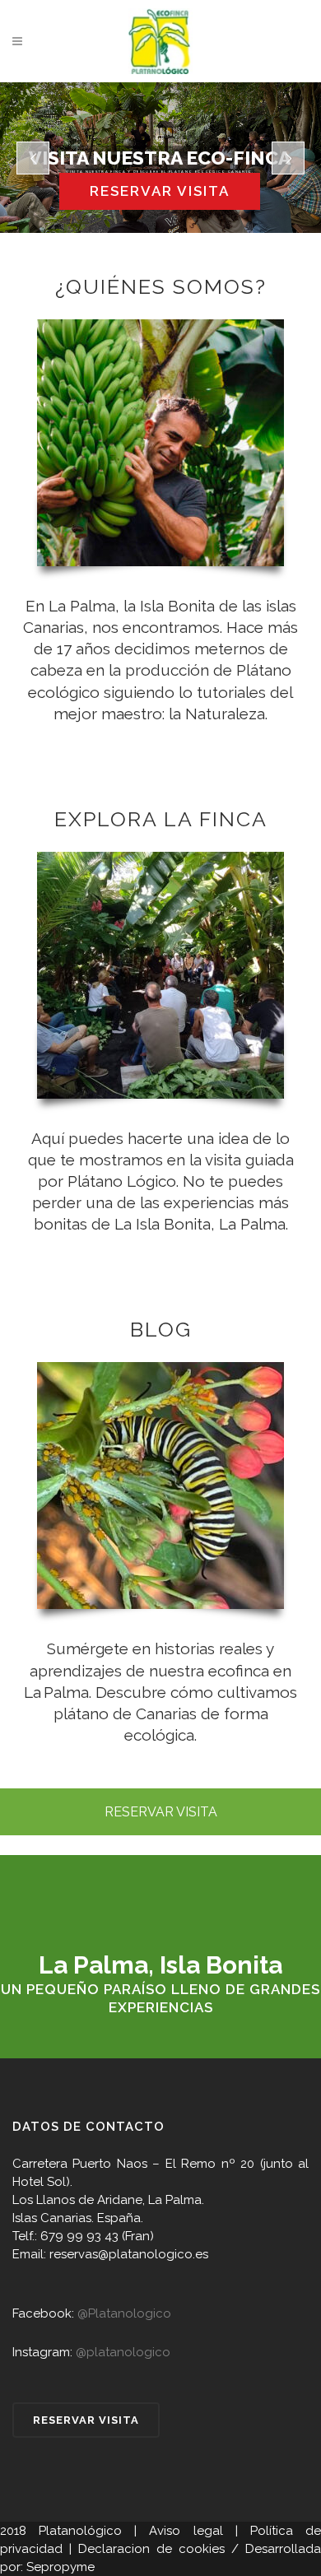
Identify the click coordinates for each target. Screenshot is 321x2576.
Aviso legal (186, 2531)
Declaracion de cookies (151, 2549)
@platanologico (123, 2352)
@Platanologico (124, 2313)
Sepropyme (60, 2567)
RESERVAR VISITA (161, 1812)
